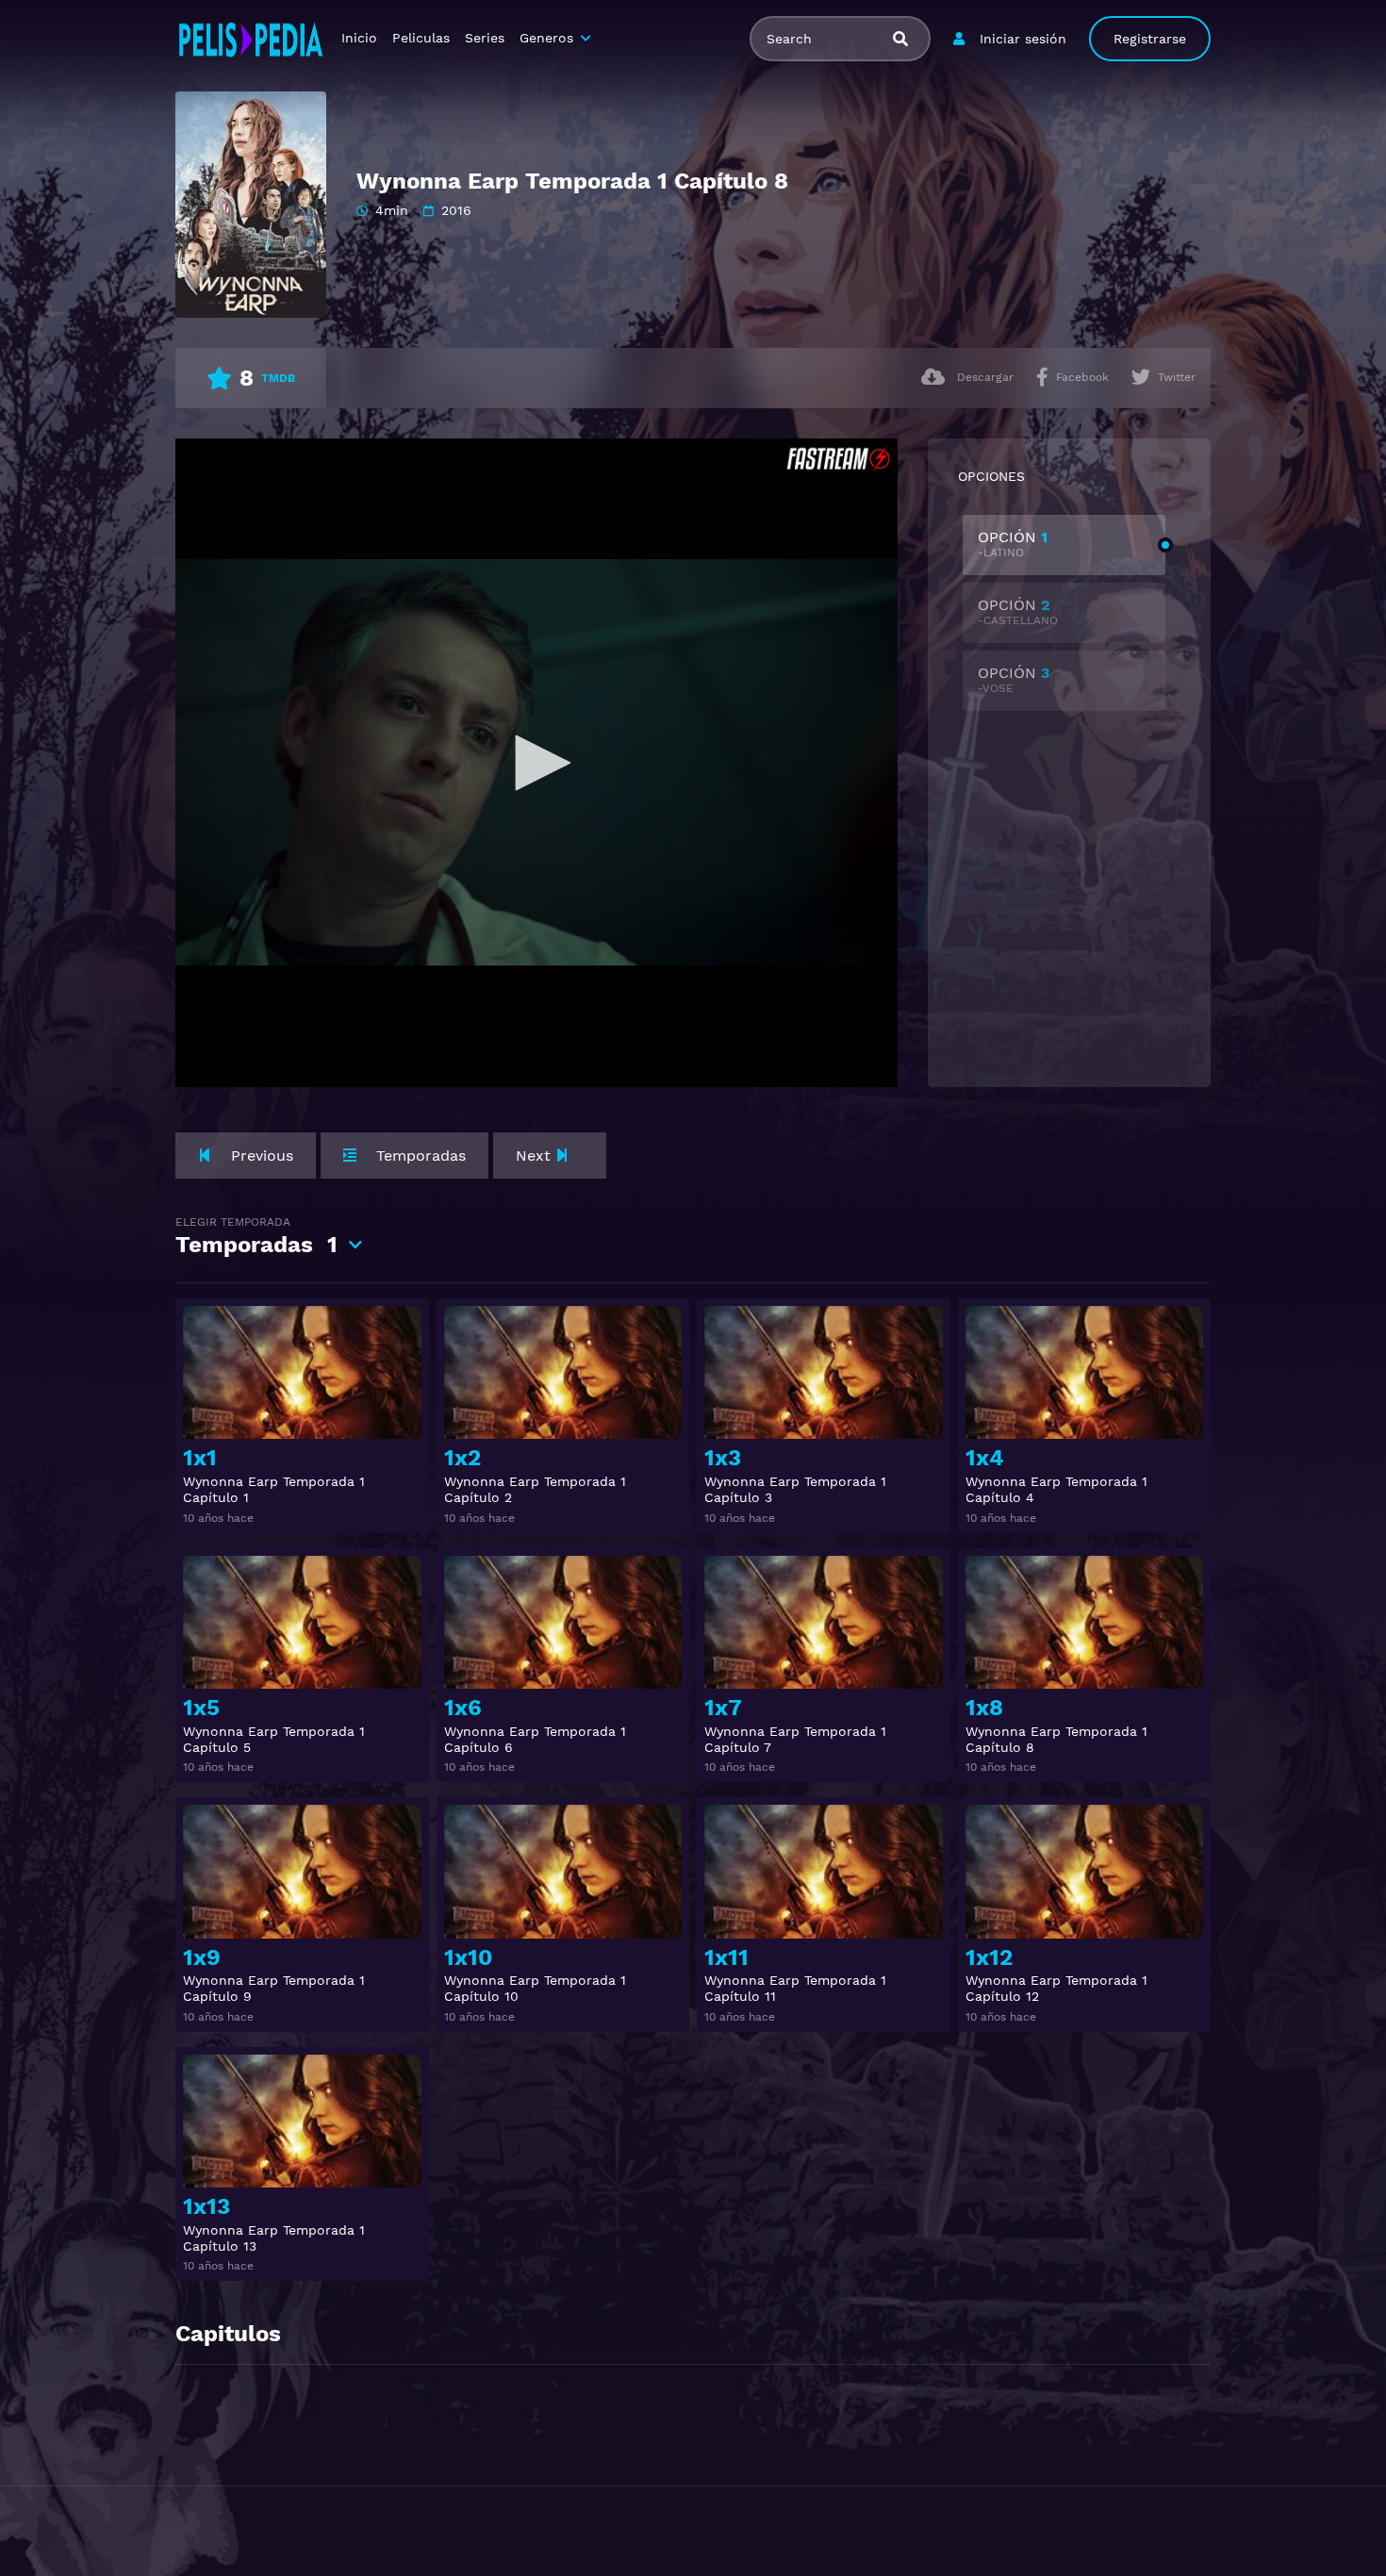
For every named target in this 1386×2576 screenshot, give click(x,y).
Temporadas (256, 1237)
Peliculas (421, 38)
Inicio (359, 38)
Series (485, 38)
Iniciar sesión (1023, 39)
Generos (546, 38)
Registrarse (1150, 39)
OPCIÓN (1013, 544)
